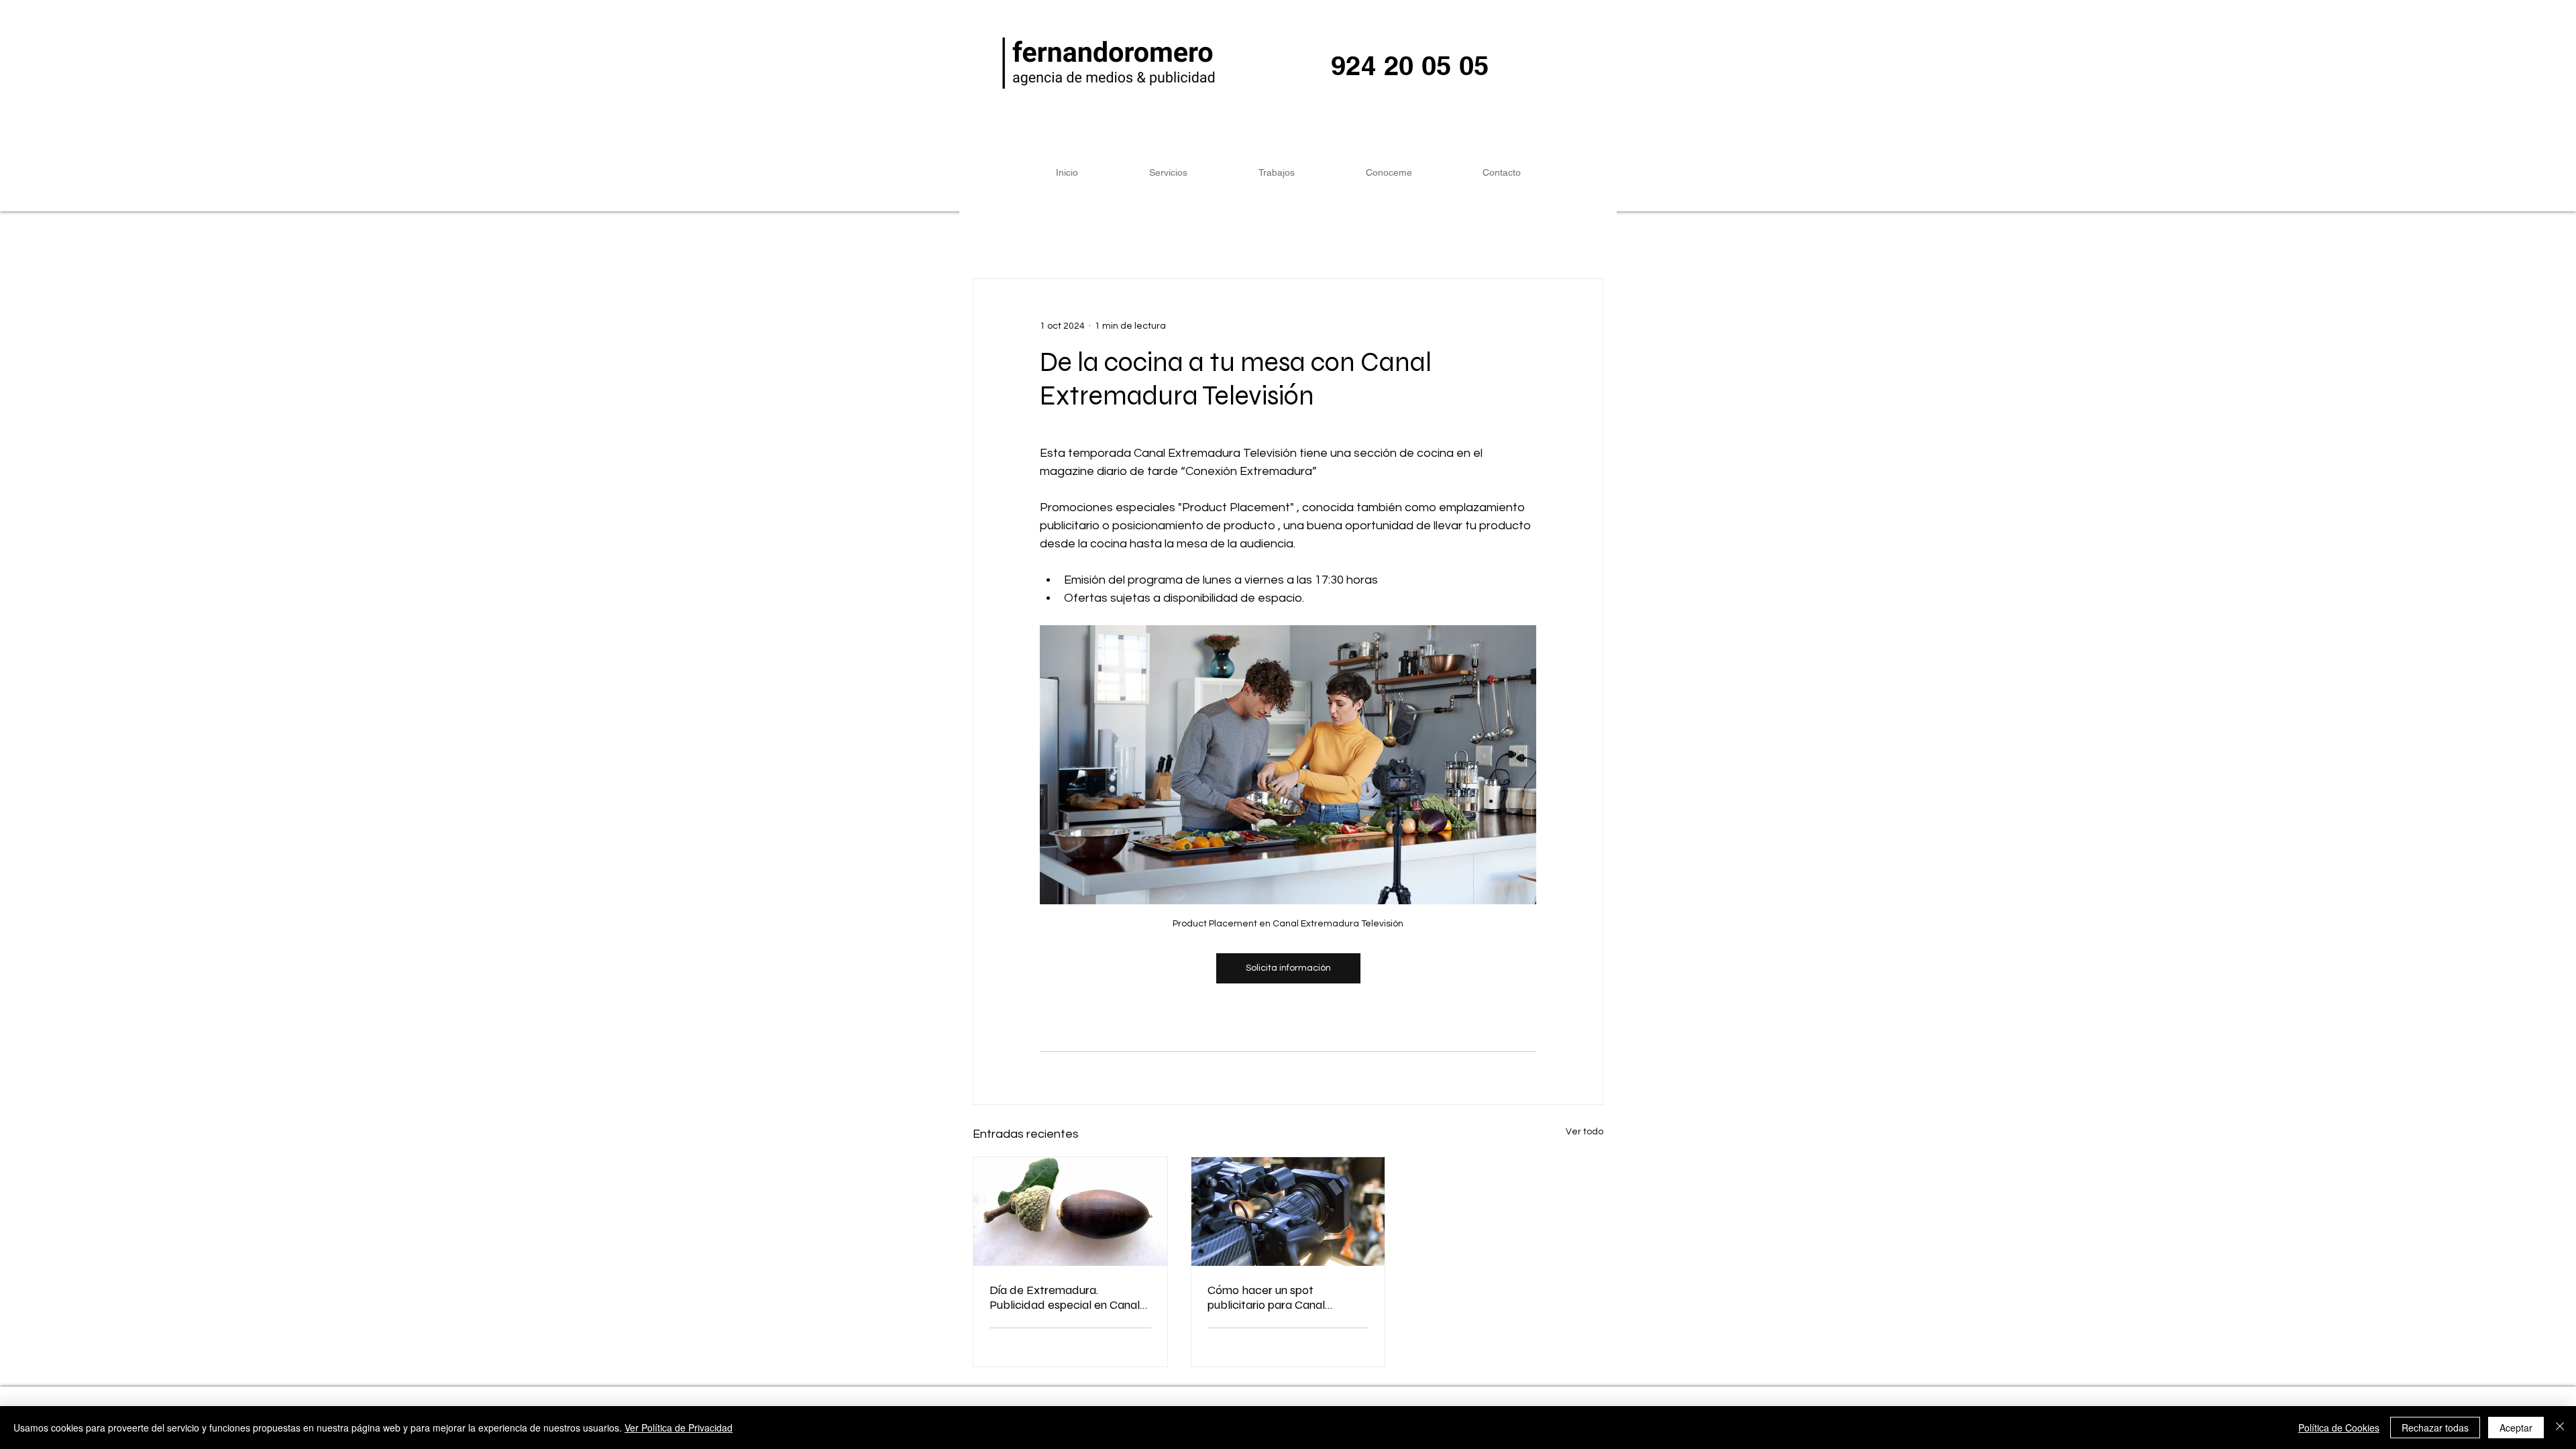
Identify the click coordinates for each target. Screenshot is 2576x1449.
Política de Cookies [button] (2339, 1428)
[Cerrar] (2560, 1428)
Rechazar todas (2435, 1428)
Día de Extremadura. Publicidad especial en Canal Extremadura (1065, 1297)
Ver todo (1585, 1132)
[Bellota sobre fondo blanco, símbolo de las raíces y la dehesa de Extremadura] (1070, 1212)
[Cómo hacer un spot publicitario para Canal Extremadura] (1288, 1212)
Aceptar (2516, 1428)
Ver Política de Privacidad (679, 1428)
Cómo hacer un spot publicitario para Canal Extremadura (1266, 1297)
